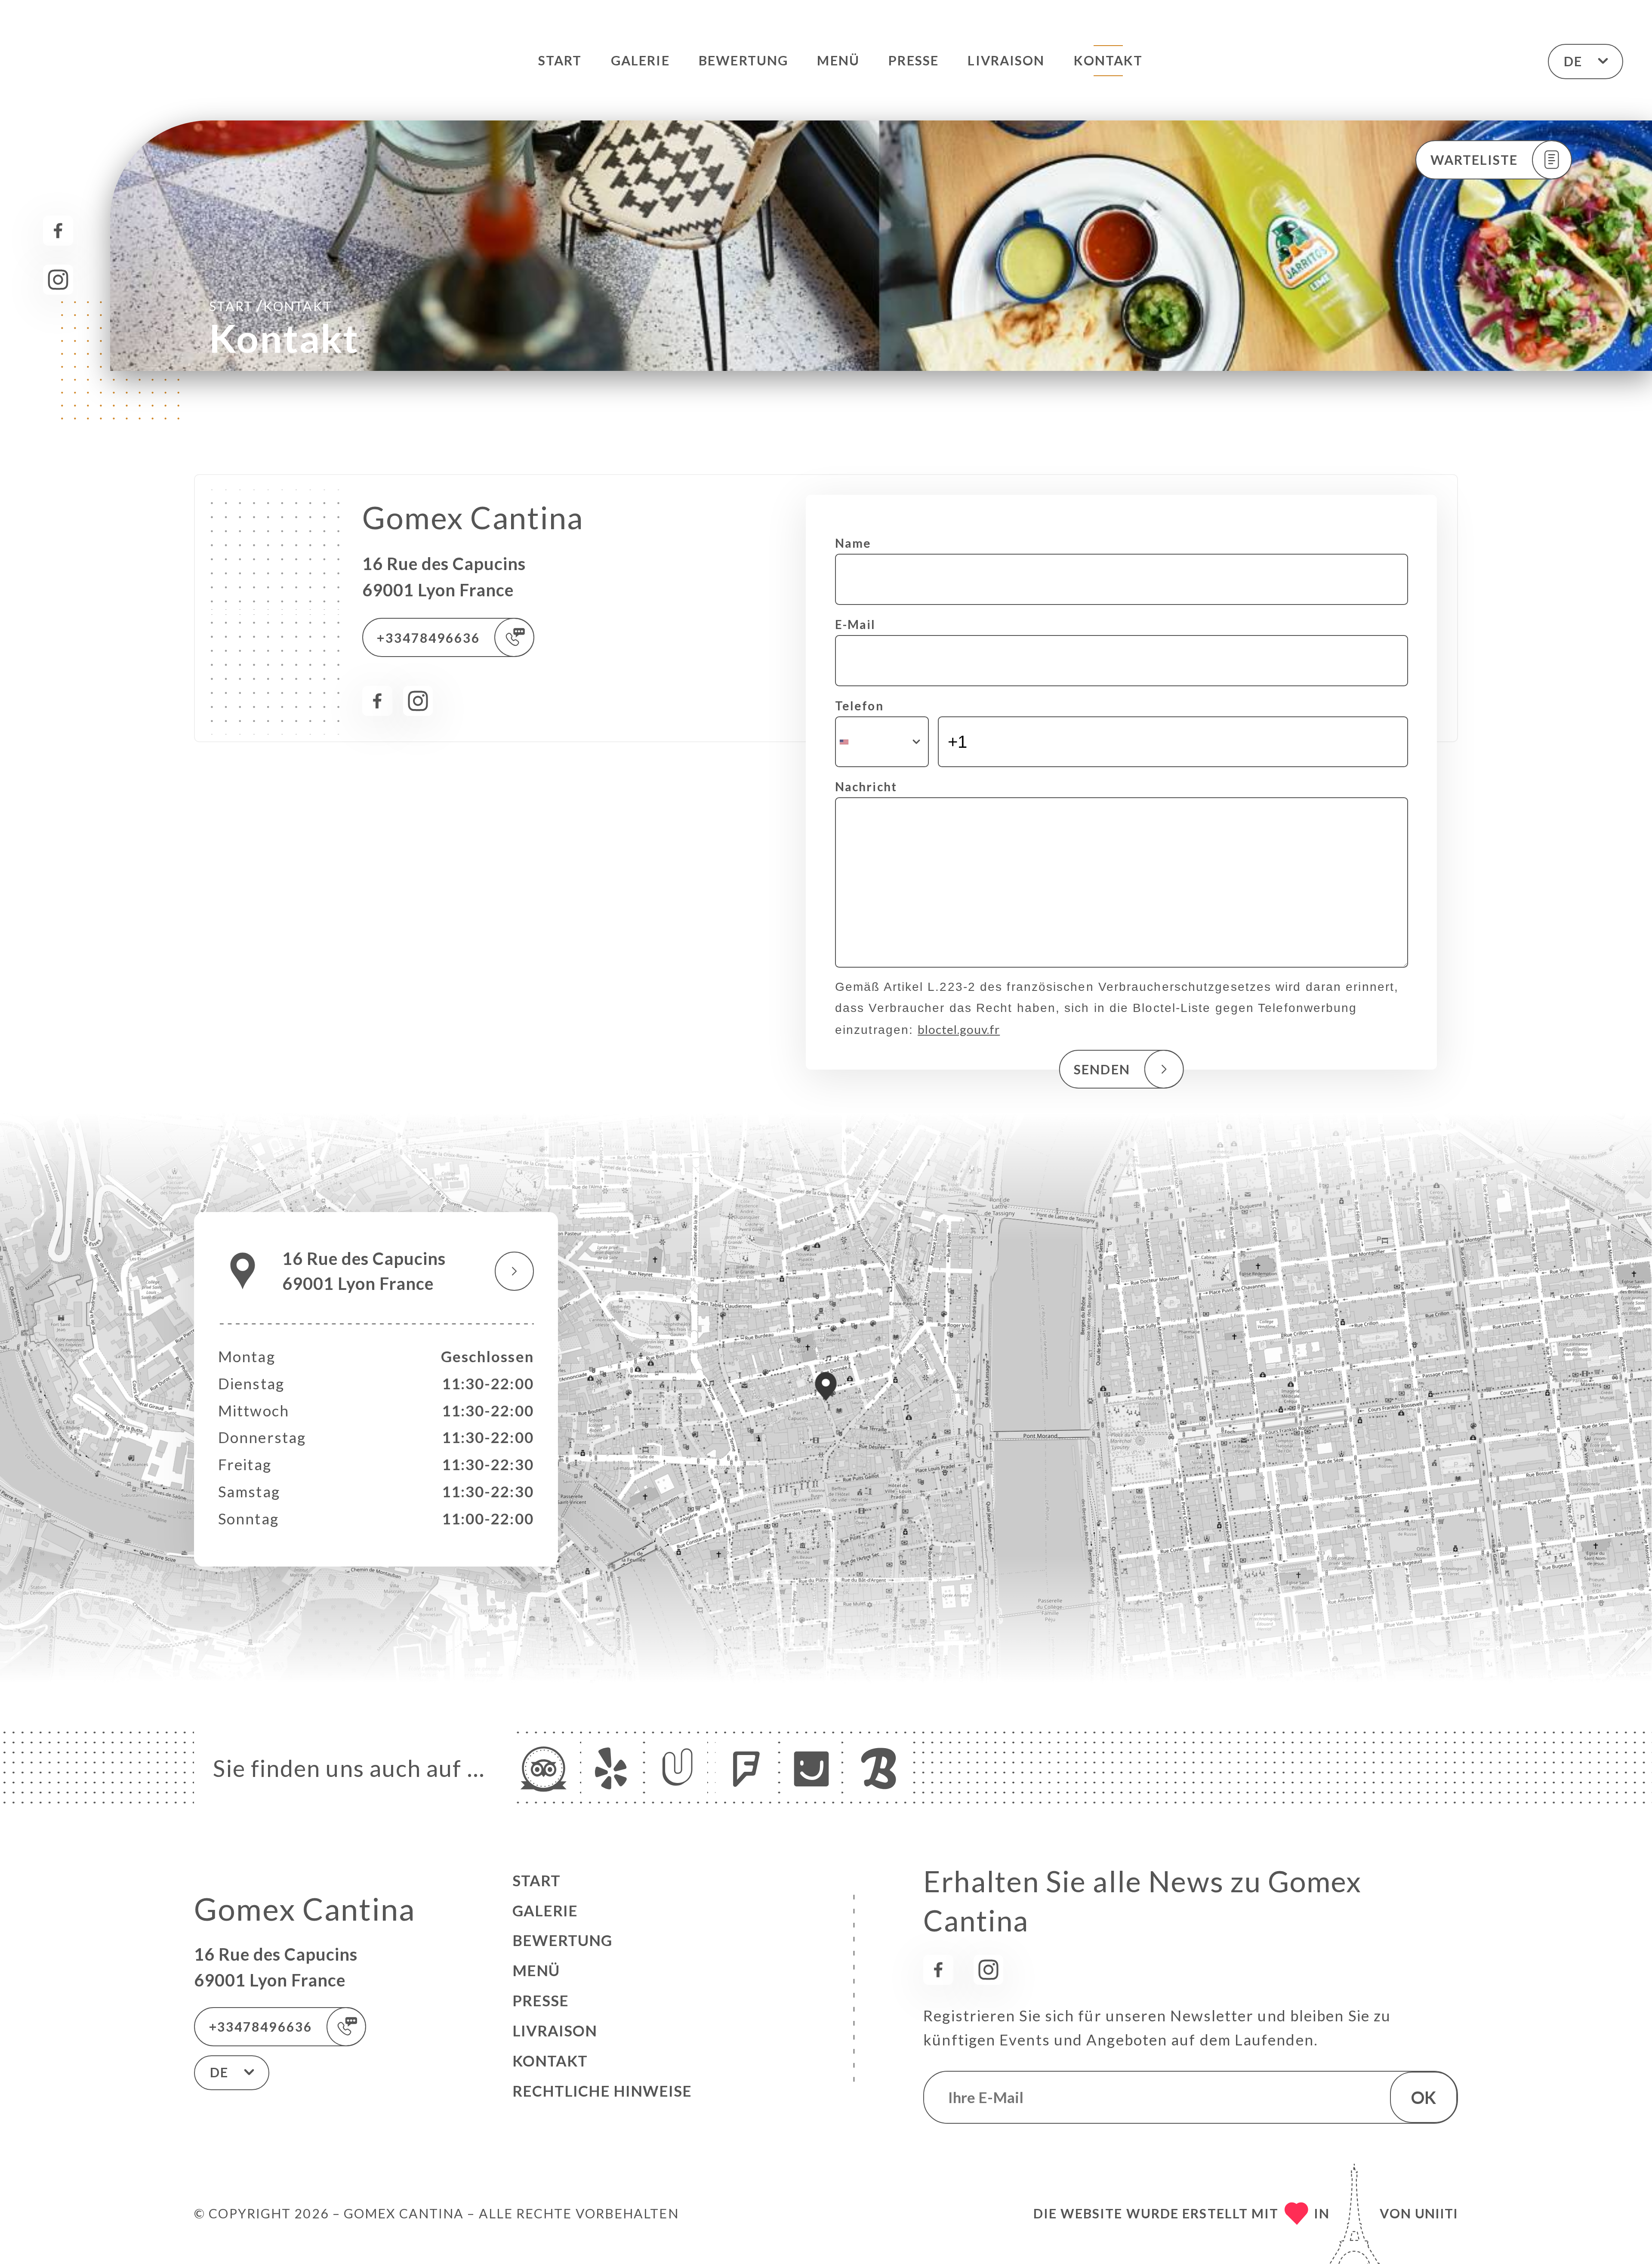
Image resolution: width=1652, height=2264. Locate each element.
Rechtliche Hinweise (602, 2091)
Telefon (859, 706)
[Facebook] (58, 231)
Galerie (640, 60)
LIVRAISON (1006, 60)
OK (1424, 2097)
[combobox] (882, 742)
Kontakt (1108, 60)
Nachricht (866, 787)
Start (560, 60)
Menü (838, 60)
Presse (914, 60)
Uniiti (1436, 2213)
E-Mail (855, 624)
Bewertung (743, 60)
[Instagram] (58, 280)
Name (853, 543)
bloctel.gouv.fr (959, 1029)
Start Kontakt (270, 305)
